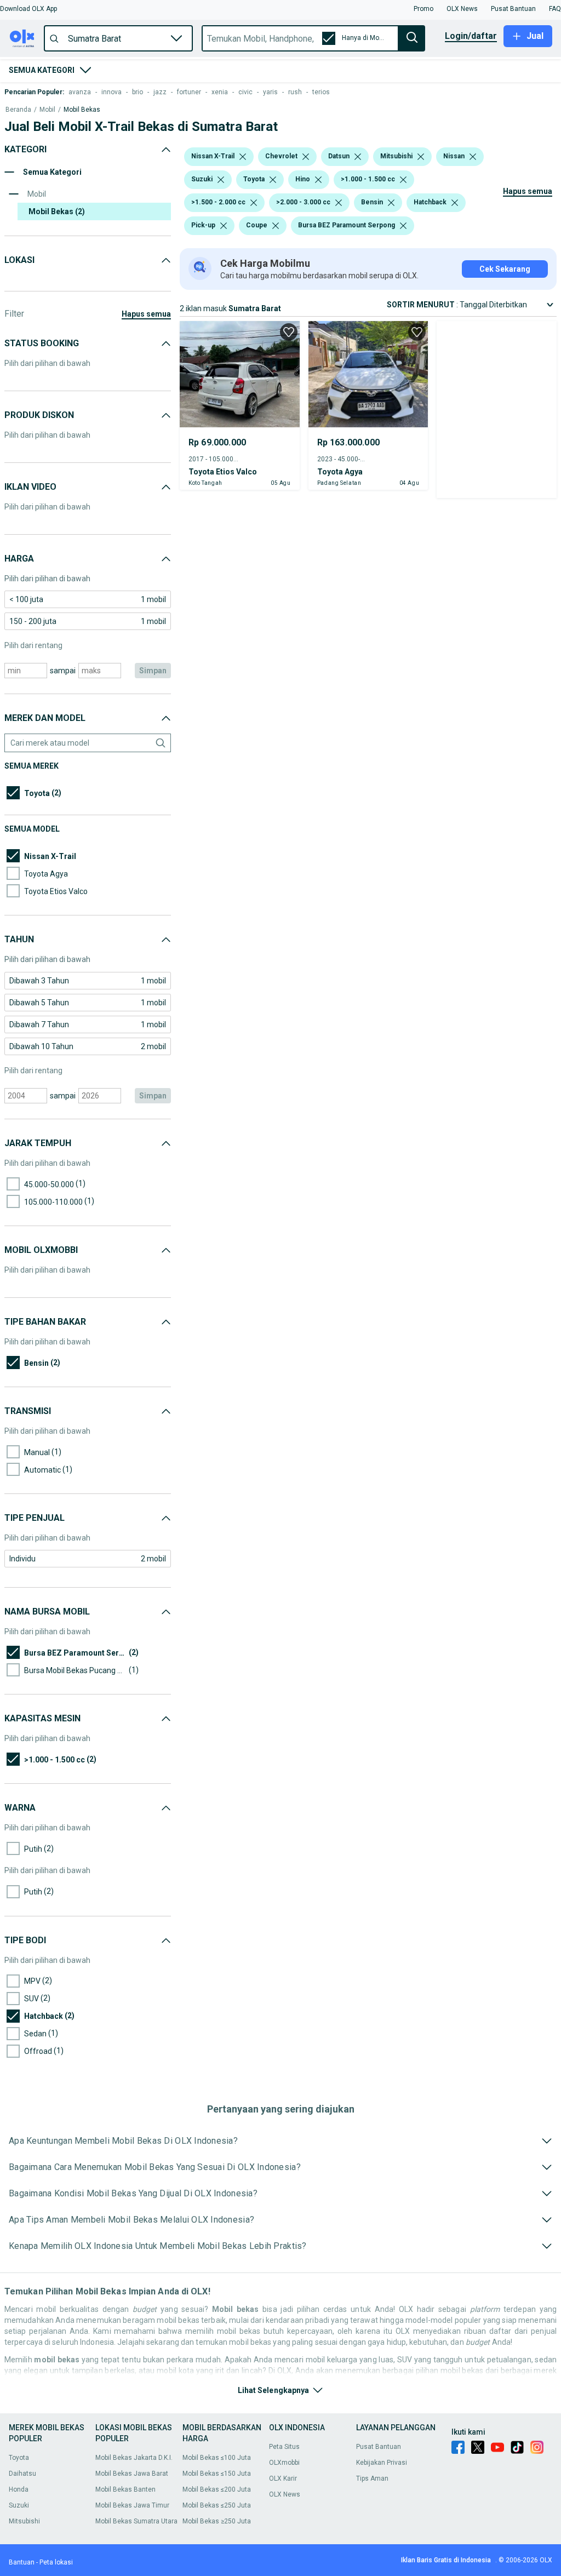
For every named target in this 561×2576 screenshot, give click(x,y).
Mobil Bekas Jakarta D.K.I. (134, 2458)
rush (295, 92)
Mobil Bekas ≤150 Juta (217, 2474)
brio (138, 92)
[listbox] (243, 157)
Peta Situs (284, 2447)
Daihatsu (22, 2474)
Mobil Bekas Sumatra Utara (136, 2521)
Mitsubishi (24, 2521)
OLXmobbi (284, 2463)
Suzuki (19, 2505)
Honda (19, 2489)
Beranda (18, 110)
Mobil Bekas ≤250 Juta (217, 2505)
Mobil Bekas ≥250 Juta (217, 2521)
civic (245, 92)
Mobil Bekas (82, 110)
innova (111, 92)
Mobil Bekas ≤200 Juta (217, 2489)
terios (321, 92)
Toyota (19, 2458)
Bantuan (22, 2562)
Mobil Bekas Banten (125, 2489)
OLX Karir (283, 2478)
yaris (270, 92)
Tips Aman (372, 2478)
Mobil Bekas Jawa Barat (132, 2474)
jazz (160, 92)
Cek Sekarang (505, 269)
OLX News (285, 2494)
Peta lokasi (56, 2562)
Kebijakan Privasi (382, 2463)
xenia (220, 92)
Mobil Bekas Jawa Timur (132, 2505)
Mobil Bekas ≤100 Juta (217, 2458)
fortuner (189, 92)
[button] (28, 9)
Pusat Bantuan (379, 2447)
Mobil (47, 110)
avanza (80, 92)
